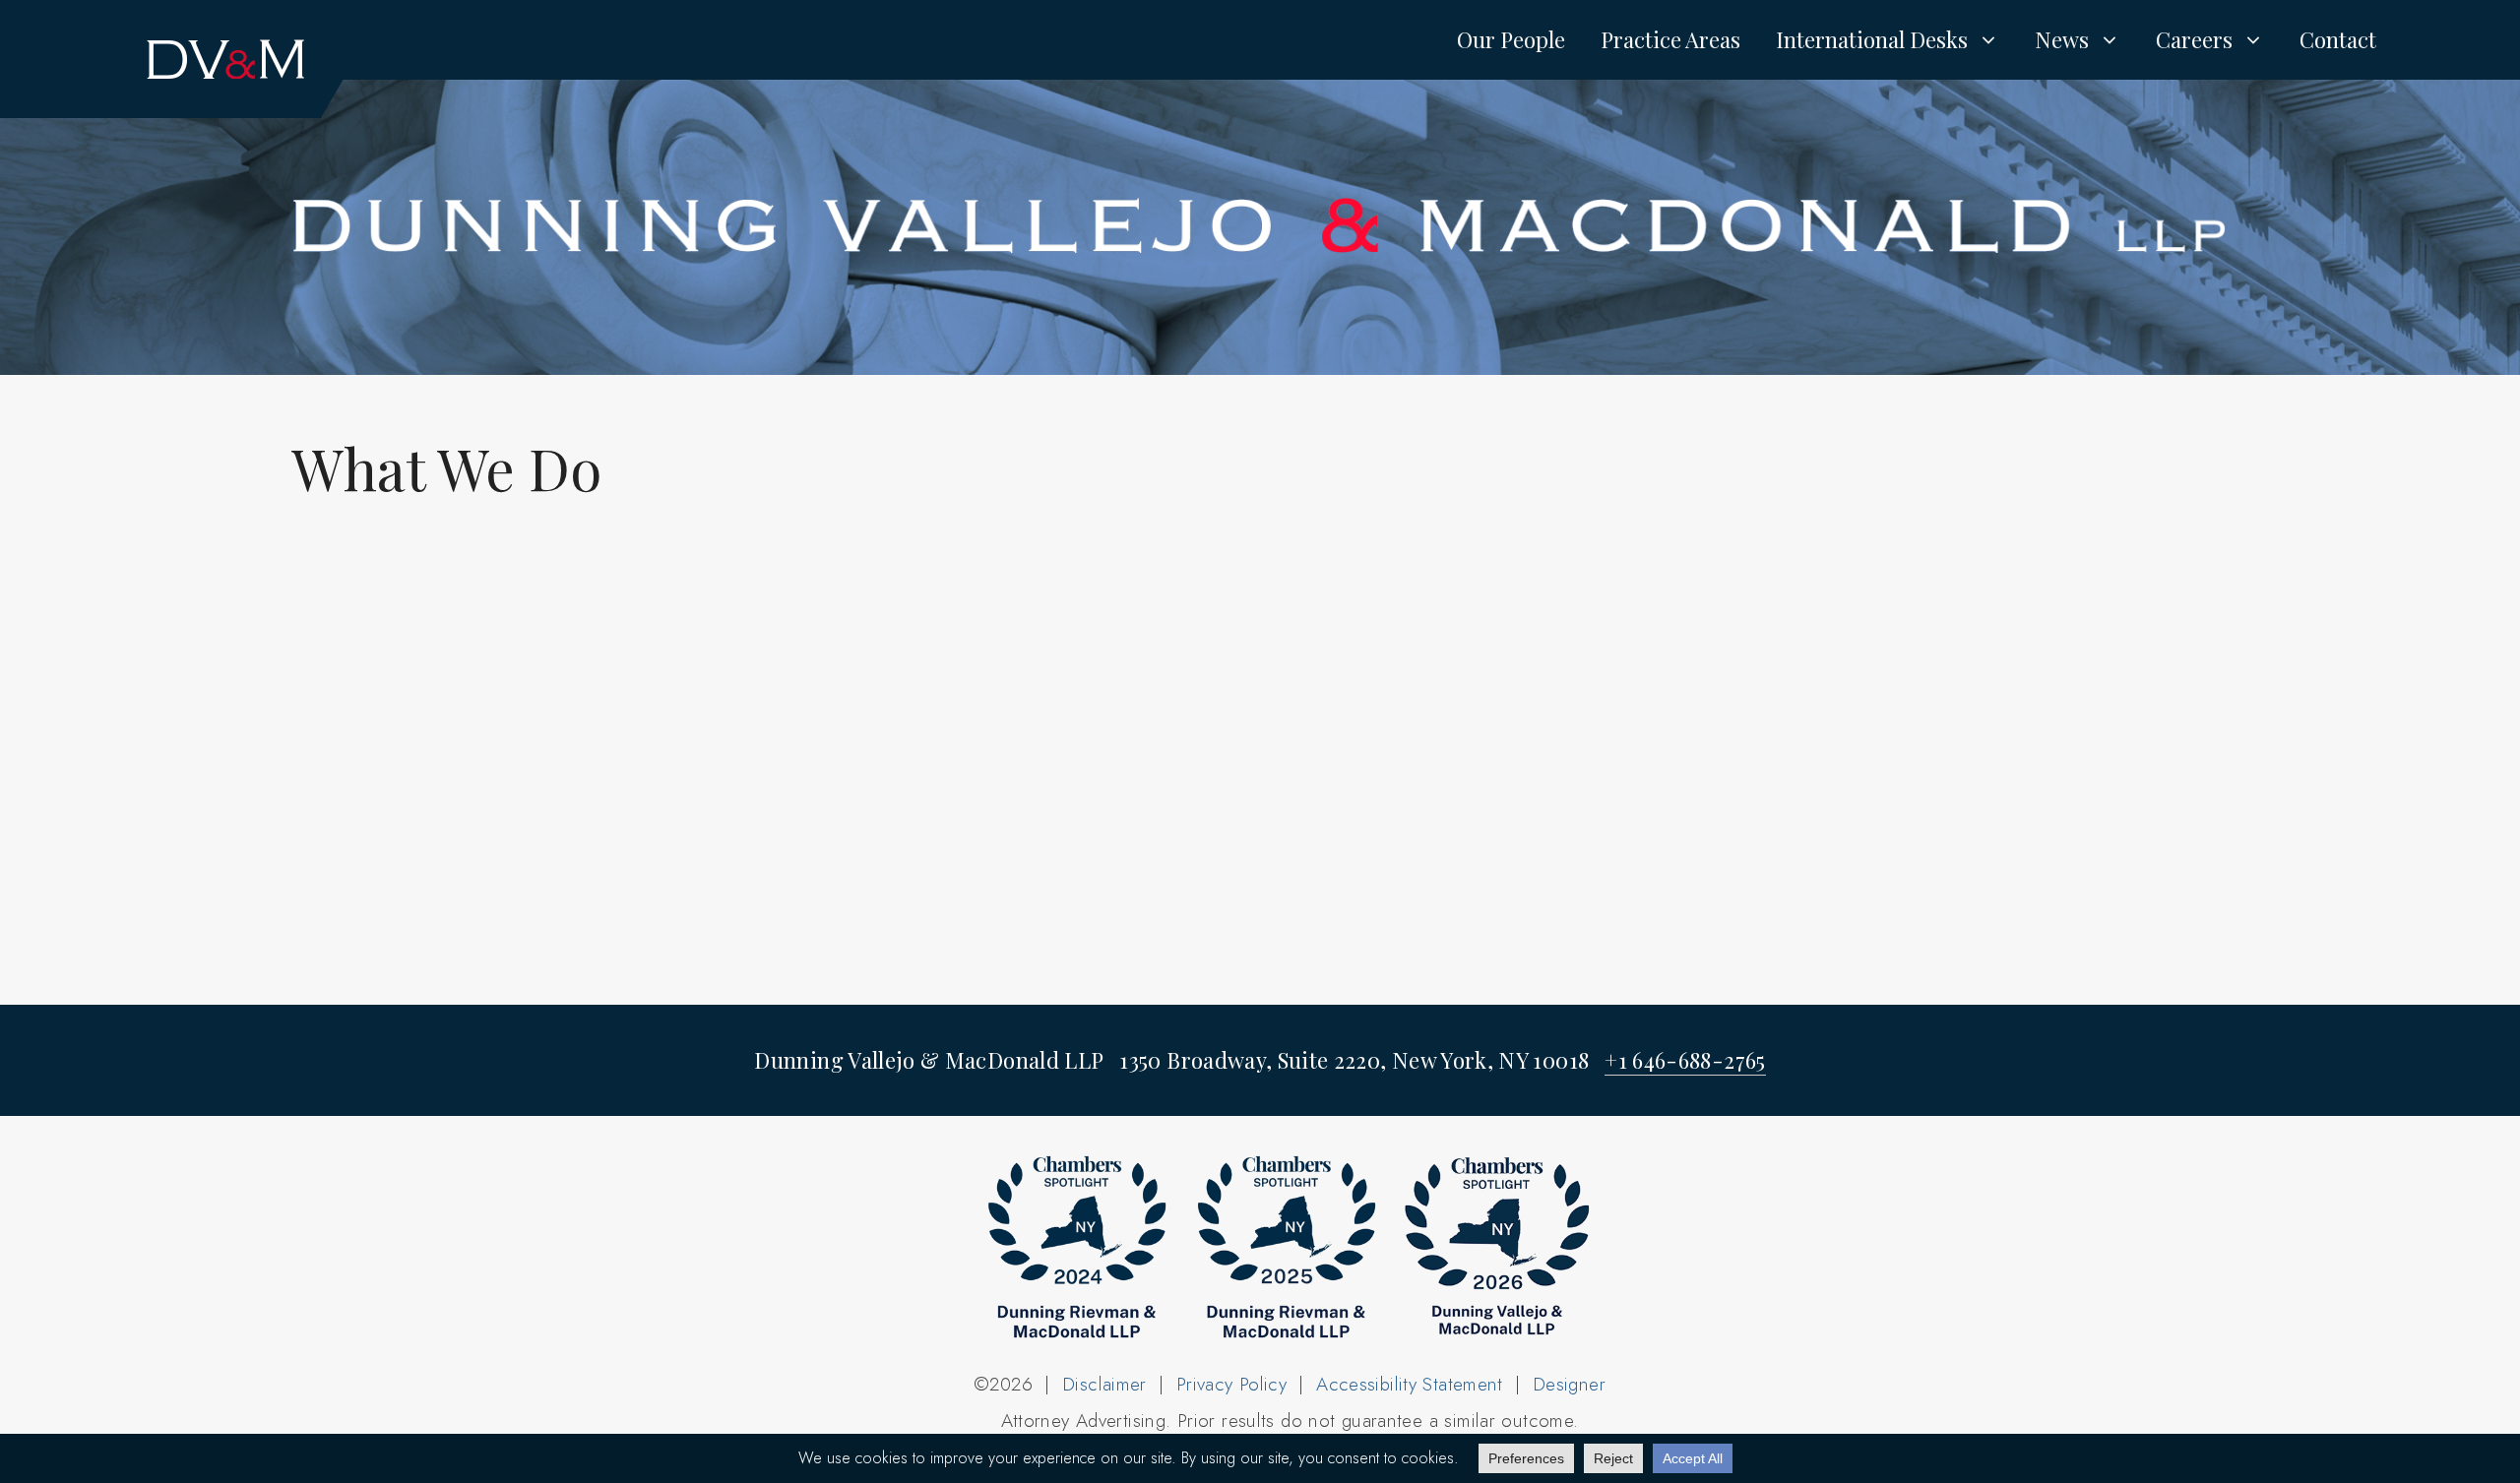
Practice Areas (1670, 39)
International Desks (1872, 39)
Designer (1569, 1384)
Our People (1511, 39)
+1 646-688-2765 (1685, 1060)
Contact (2338, 39)
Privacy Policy (1231, 1384)
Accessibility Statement (1410, 1384)
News (2062, 39)
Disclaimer (1104, 1384)
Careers (2194, 39)
